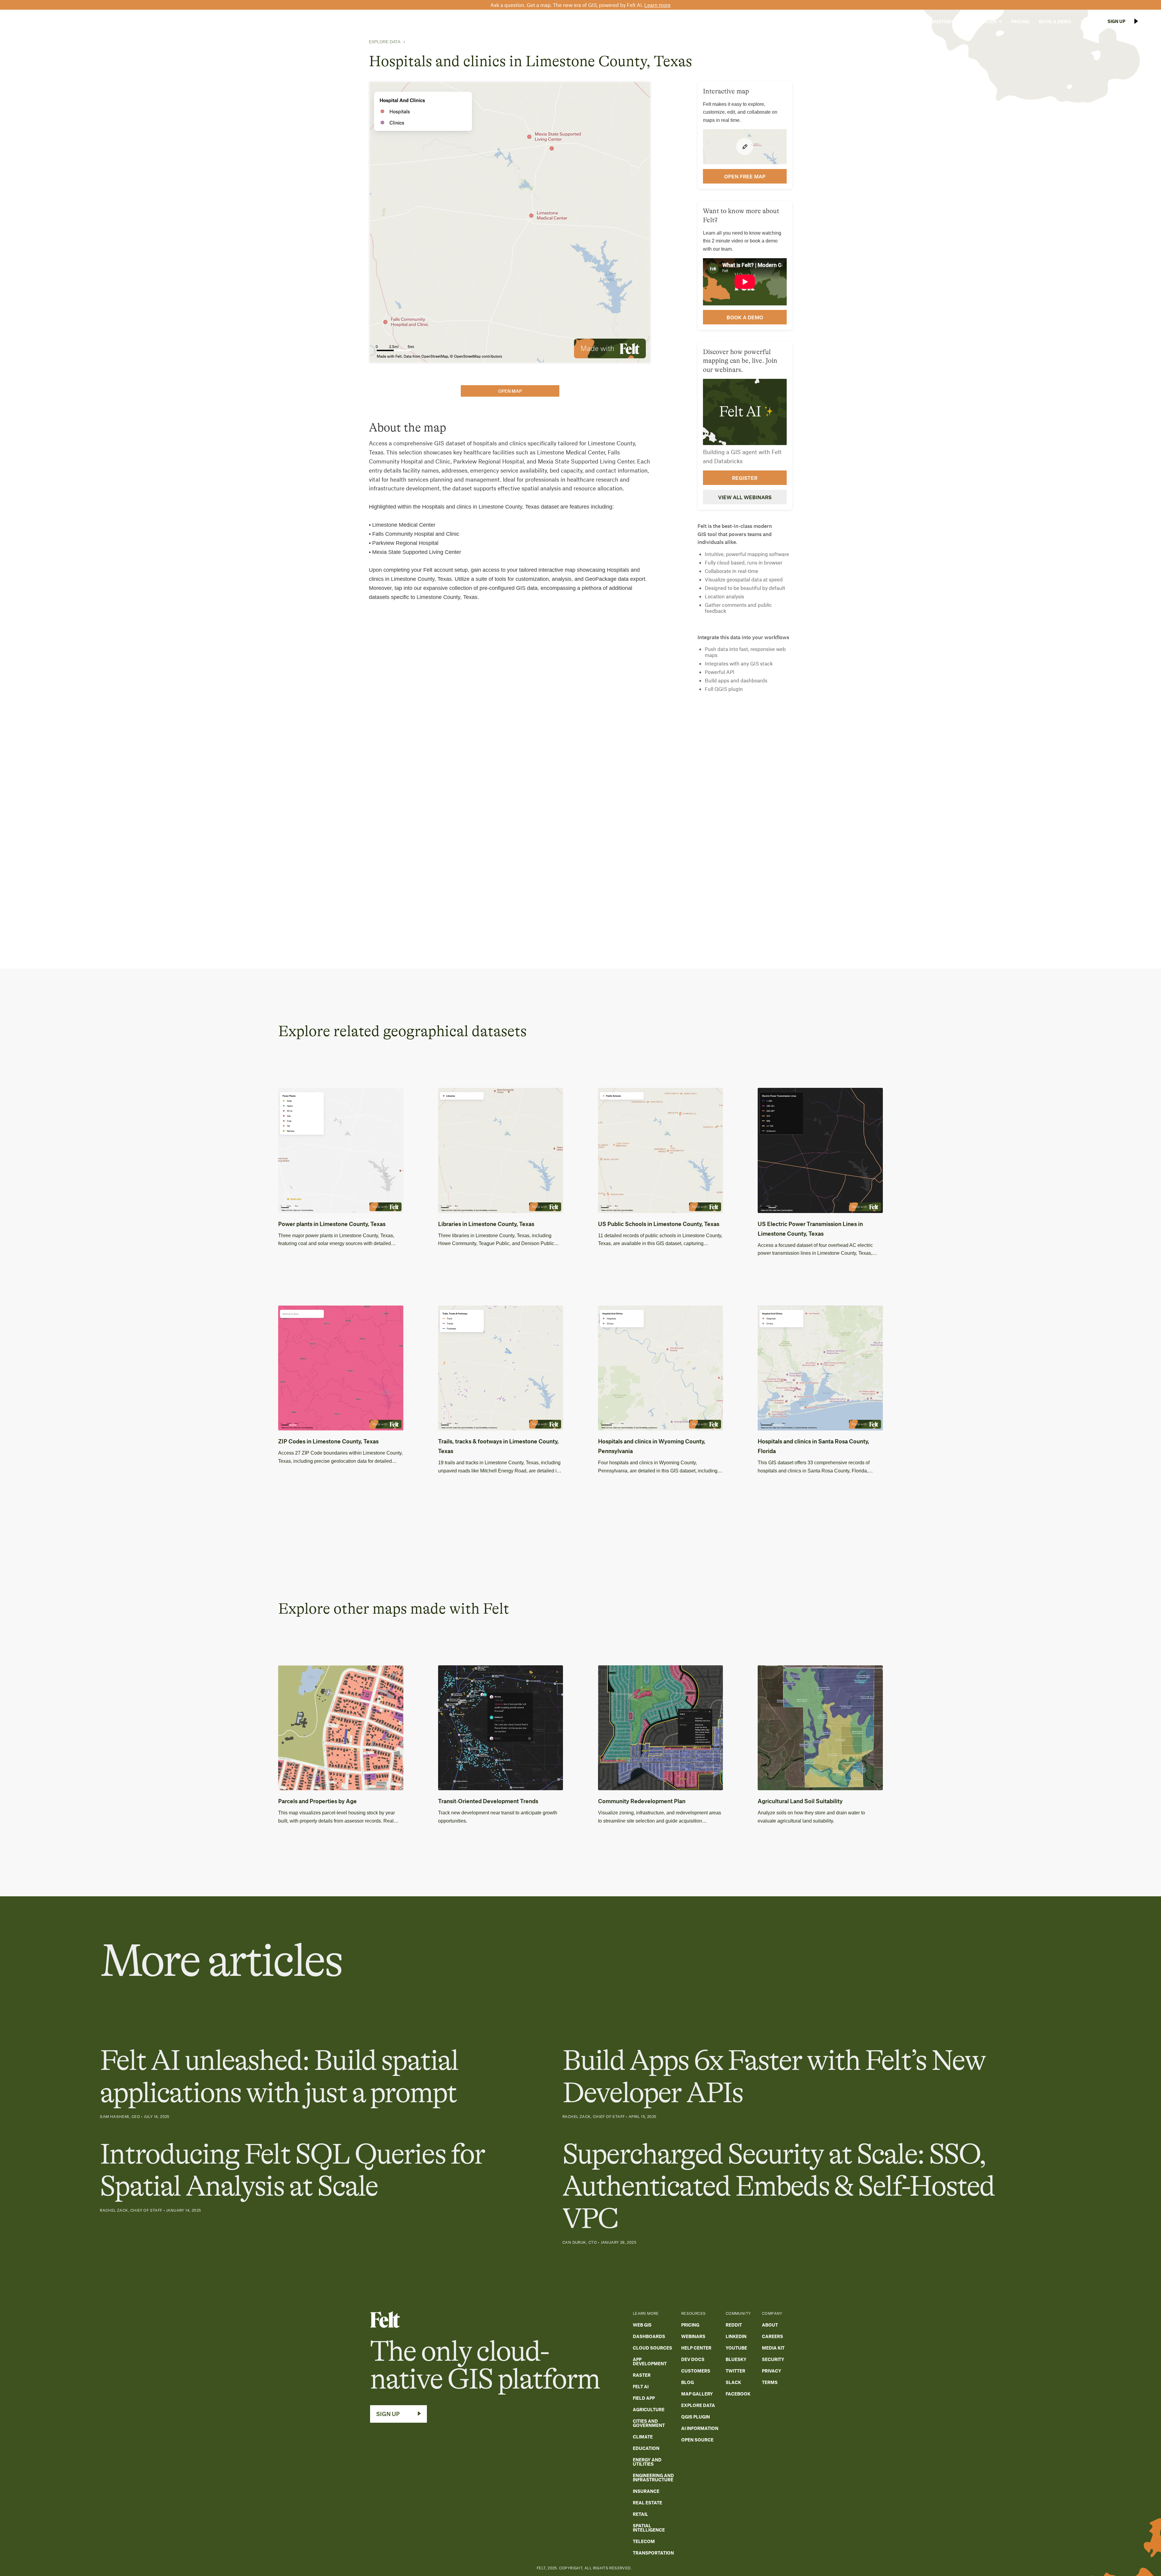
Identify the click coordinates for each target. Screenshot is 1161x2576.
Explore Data (385, 42)
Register (745, 478)
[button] (903, 21)
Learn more (657, 5)
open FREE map (745, 176)
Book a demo (745, 317)
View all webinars (745, 497)
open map (510, 391)
